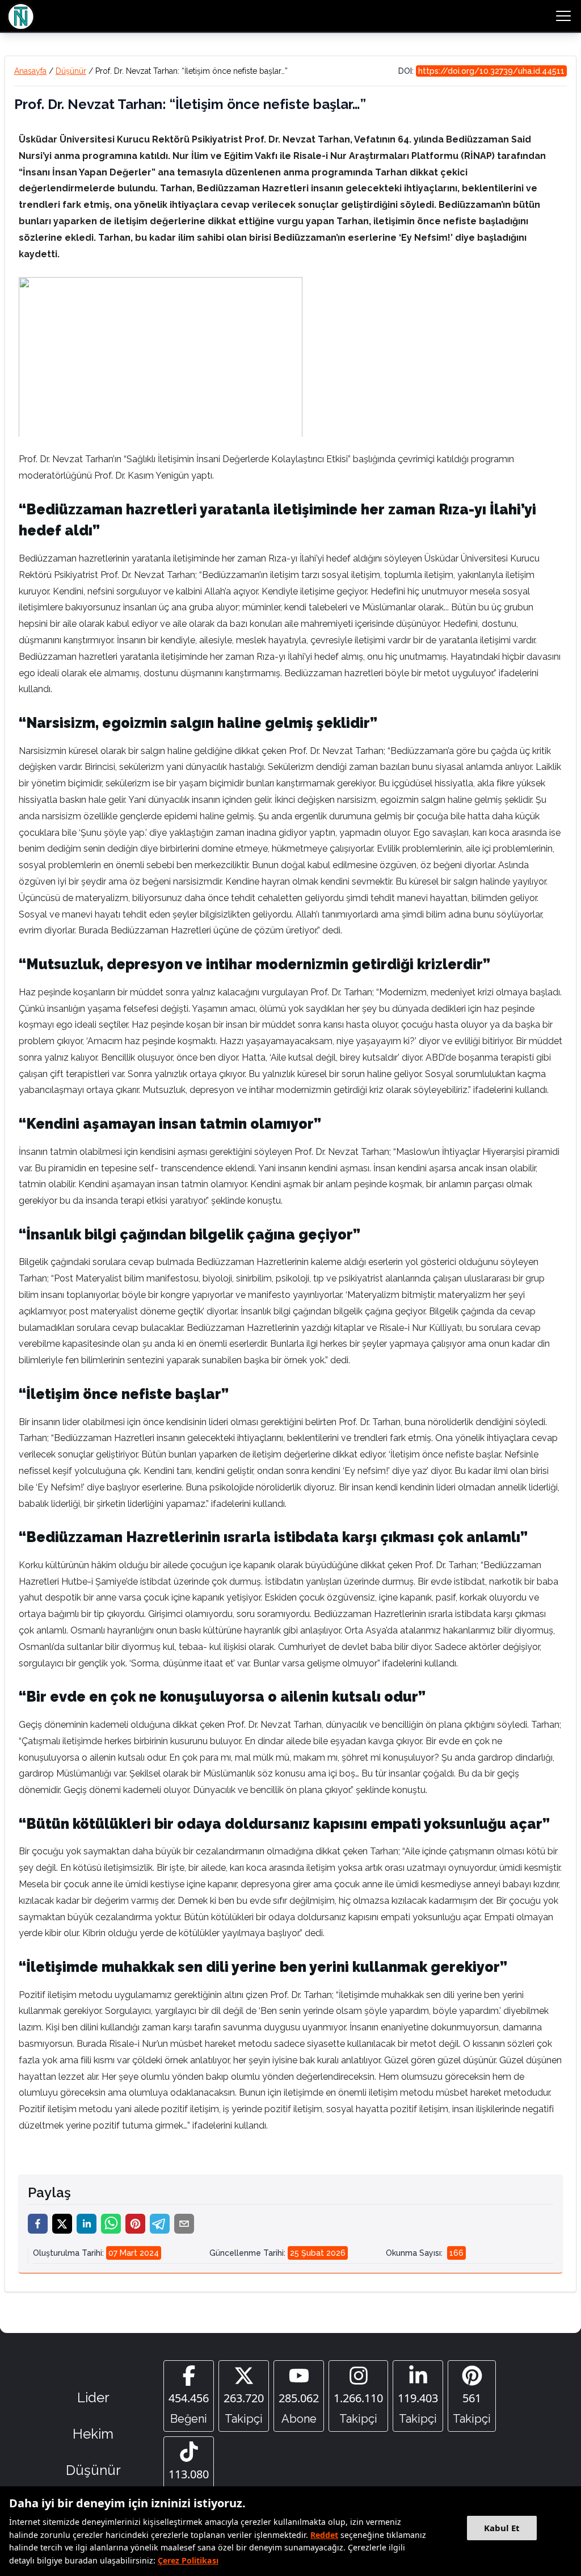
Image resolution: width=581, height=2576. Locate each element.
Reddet (324, 2535)
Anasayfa (30, 71)
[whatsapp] (111, 2224)
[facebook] (38, 2224)
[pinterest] (135, 2224)
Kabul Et (502, 2528)
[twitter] (62, 2224)
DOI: (481, 71)
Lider (93, 2397)
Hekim (93, 2434)
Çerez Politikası (188, 2560)
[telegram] (160, 2224)
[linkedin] (87, 2224)
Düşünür (71, 71)
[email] (184, 2224)
